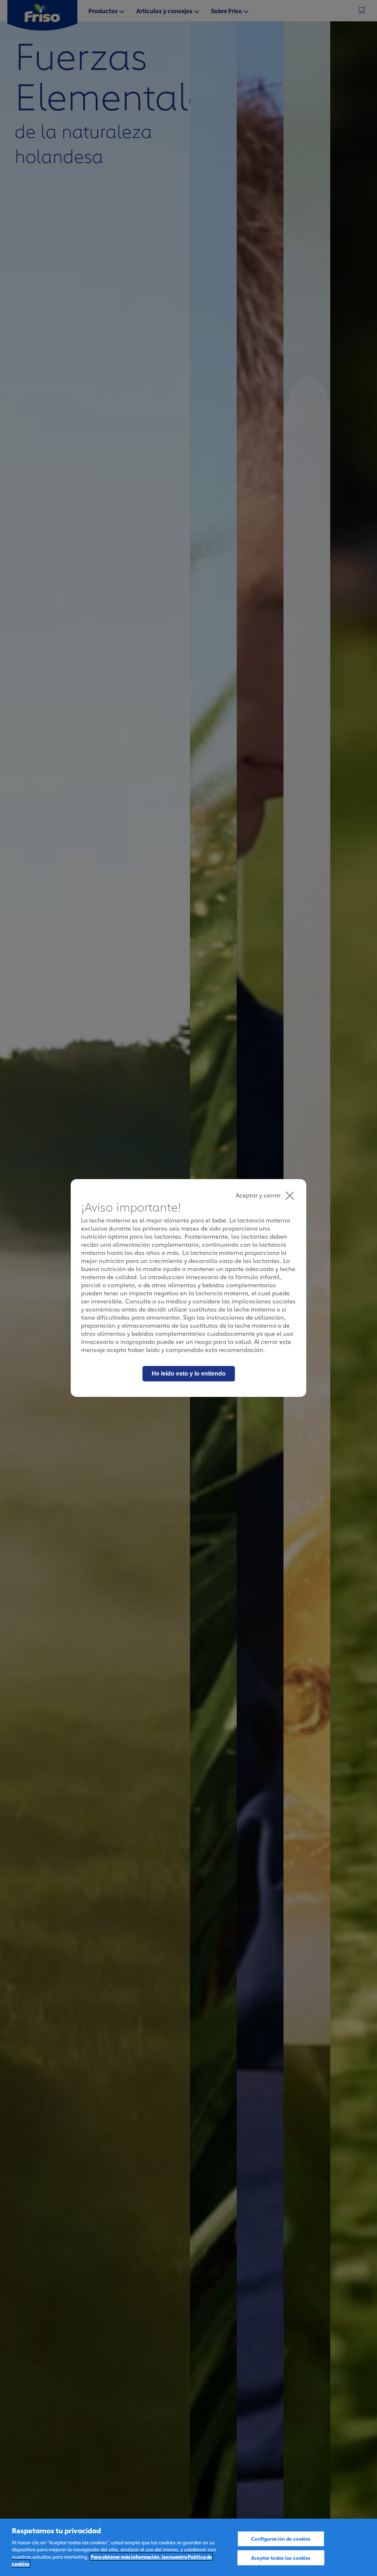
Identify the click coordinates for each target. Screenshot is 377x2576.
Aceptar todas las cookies (281, 2557)
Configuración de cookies (281, 2538)
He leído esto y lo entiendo (189, 1374)
